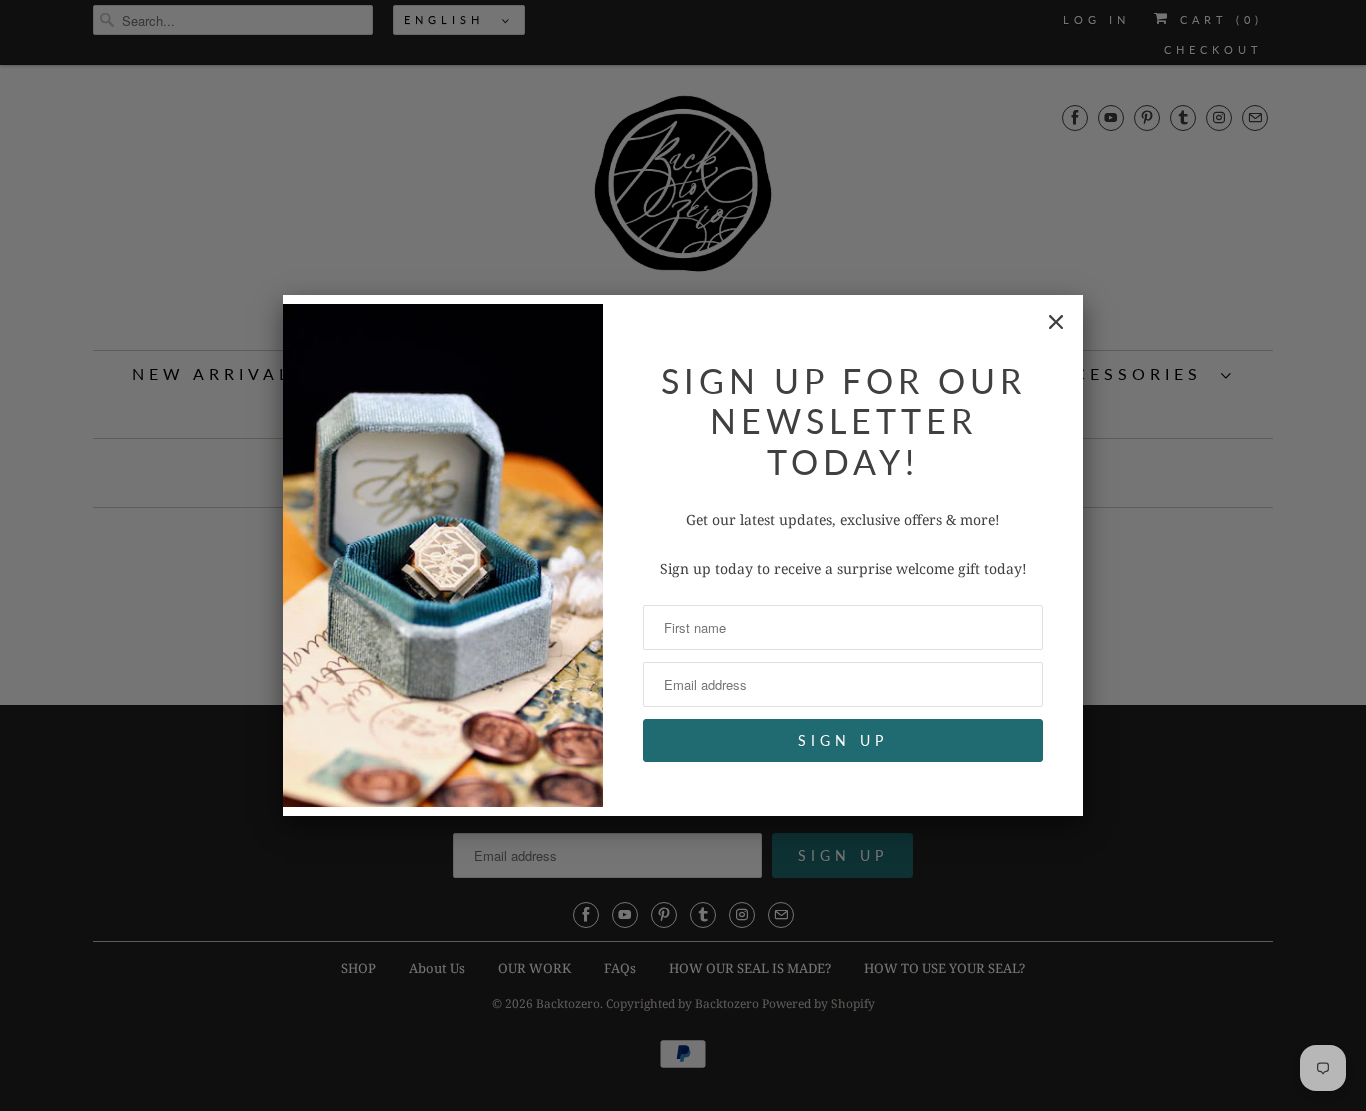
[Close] (1056, 322)
